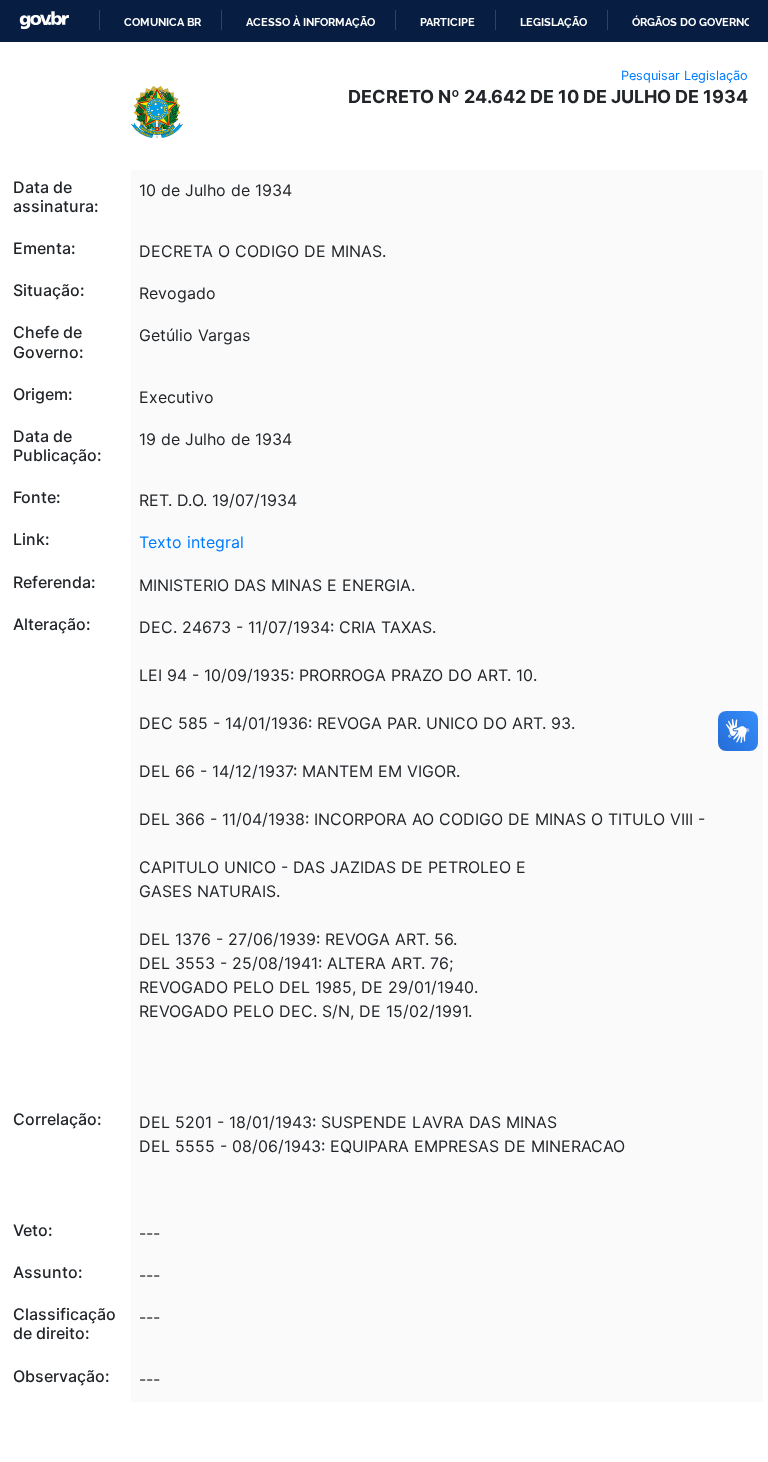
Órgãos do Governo (692, 22)
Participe (447, 22)
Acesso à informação (310, 22)
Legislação (553, 22)
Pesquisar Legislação (684, 75)
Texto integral (191, 542)
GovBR (44, 20)
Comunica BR (162, 22)
